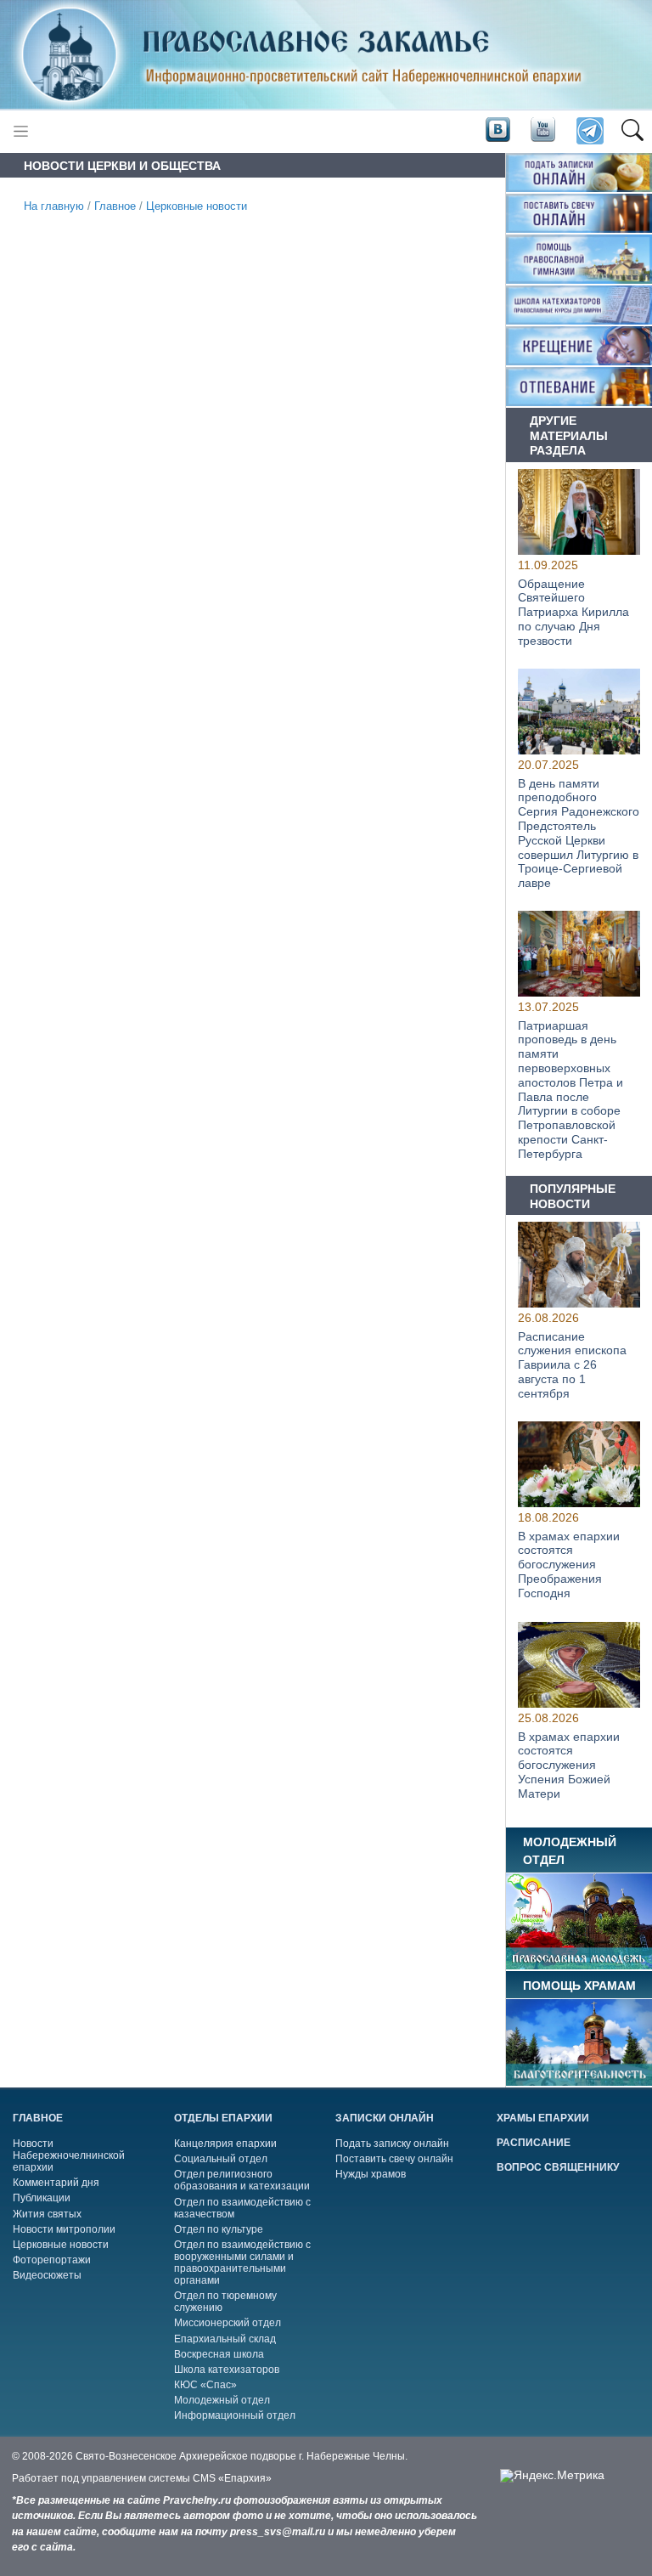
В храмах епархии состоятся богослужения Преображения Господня (569, 1565)
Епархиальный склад (225, 2339)
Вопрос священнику (558, 2167)
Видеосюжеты (47, 2275)
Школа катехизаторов (227, 2370)
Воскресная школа (219, 2354)
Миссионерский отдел (228, 2323)
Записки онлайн (385, 2118)
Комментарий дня (56, 2183)
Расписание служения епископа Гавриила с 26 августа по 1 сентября (572, 1365)
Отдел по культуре (219, 2229)
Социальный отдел (221, 2159)
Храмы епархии (543, 2118)
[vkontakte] (497, 130)
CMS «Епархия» (232, 2478)
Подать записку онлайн (392, 2144)
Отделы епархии (223, 2118)
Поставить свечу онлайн (394, 2159)
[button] (632, 132)
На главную (54, 206)
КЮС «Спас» (205, 2385)
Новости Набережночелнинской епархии (69, 2155)
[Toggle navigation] (21, 131)
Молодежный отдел (222, 2400)
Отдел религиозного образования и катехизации (242, 2180)
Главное (115, 206)
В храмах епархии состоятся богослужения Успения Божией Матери (569, 1764)
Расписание (534, 2143)
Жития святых (47, 2214)
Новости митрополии (64, 2229)
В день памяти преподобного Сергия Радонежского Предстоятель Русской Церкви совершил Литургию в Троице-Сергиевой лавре (579, 833)
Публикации (42, 2198)
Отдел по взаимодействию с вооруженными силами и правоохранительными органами (242, 2262)
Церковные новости (197, 206)
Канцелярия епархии (225, 2144)
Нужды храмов (371, 2174)
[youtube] (542, 130)
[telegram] (589, 131)
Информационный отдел (235, 2415)
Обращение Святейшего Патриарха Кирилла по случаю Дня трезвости (573, 611)
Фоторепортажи (52, 2260)
